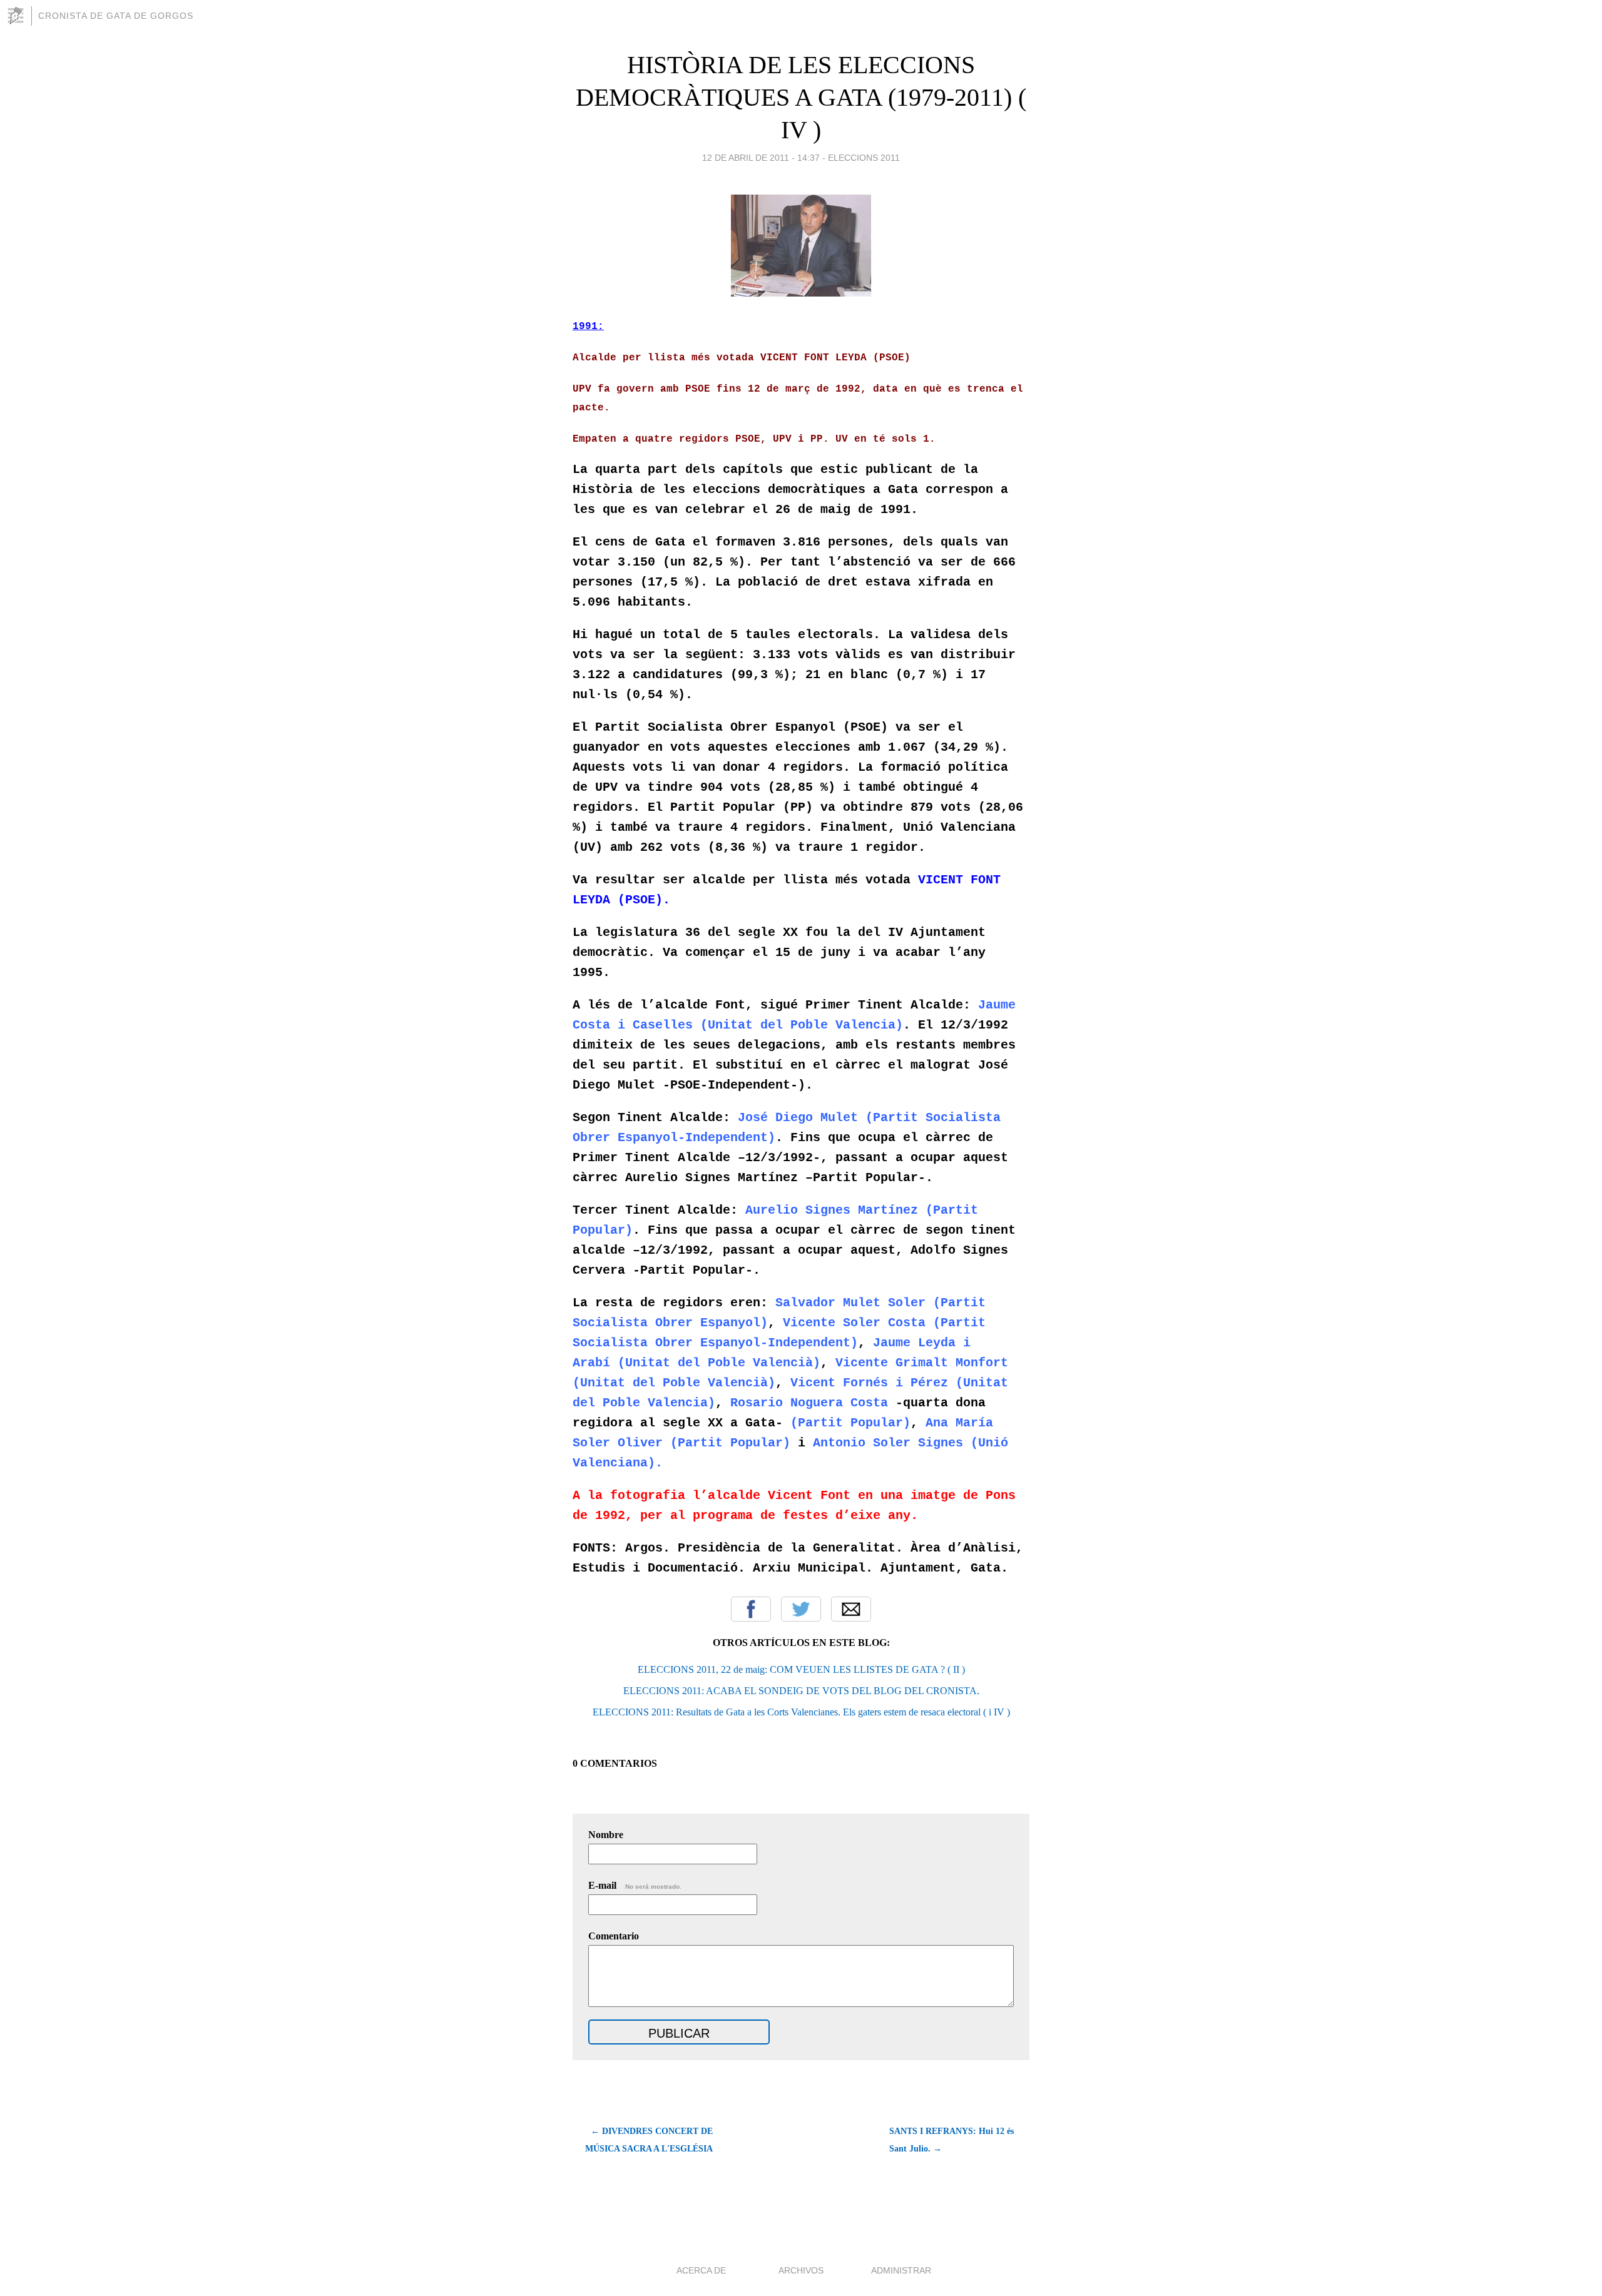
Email (851, 1609)
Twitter (801, 1609)
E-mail (635, 1885)
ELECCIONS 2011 (864, 158)
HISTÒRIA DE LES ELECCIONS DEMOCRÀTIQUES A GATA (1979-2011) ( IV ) (801, 97)
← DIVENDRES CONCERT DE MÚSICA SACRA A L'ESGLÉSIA (649, 2140)
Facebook (751, 1609)
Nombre (606, 1835)
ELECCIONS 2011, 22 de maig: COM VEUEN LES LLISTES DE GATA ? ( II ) (801, 1669)
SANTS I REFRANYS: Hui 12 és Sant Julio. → (952, 2140)
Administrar (901, 2270)
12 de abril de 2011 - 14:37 (761, 158)
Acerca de (701, 2270)
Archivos (801, 2270)
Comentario (614, 1936)
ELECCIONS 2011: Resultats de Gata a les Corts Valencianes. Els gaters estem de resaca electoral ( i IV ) (801, 1712)
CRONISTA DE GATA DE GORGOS (116, 16)
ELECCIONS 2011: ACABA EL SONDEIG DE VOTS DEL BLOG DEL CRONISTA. (801, 1691)
